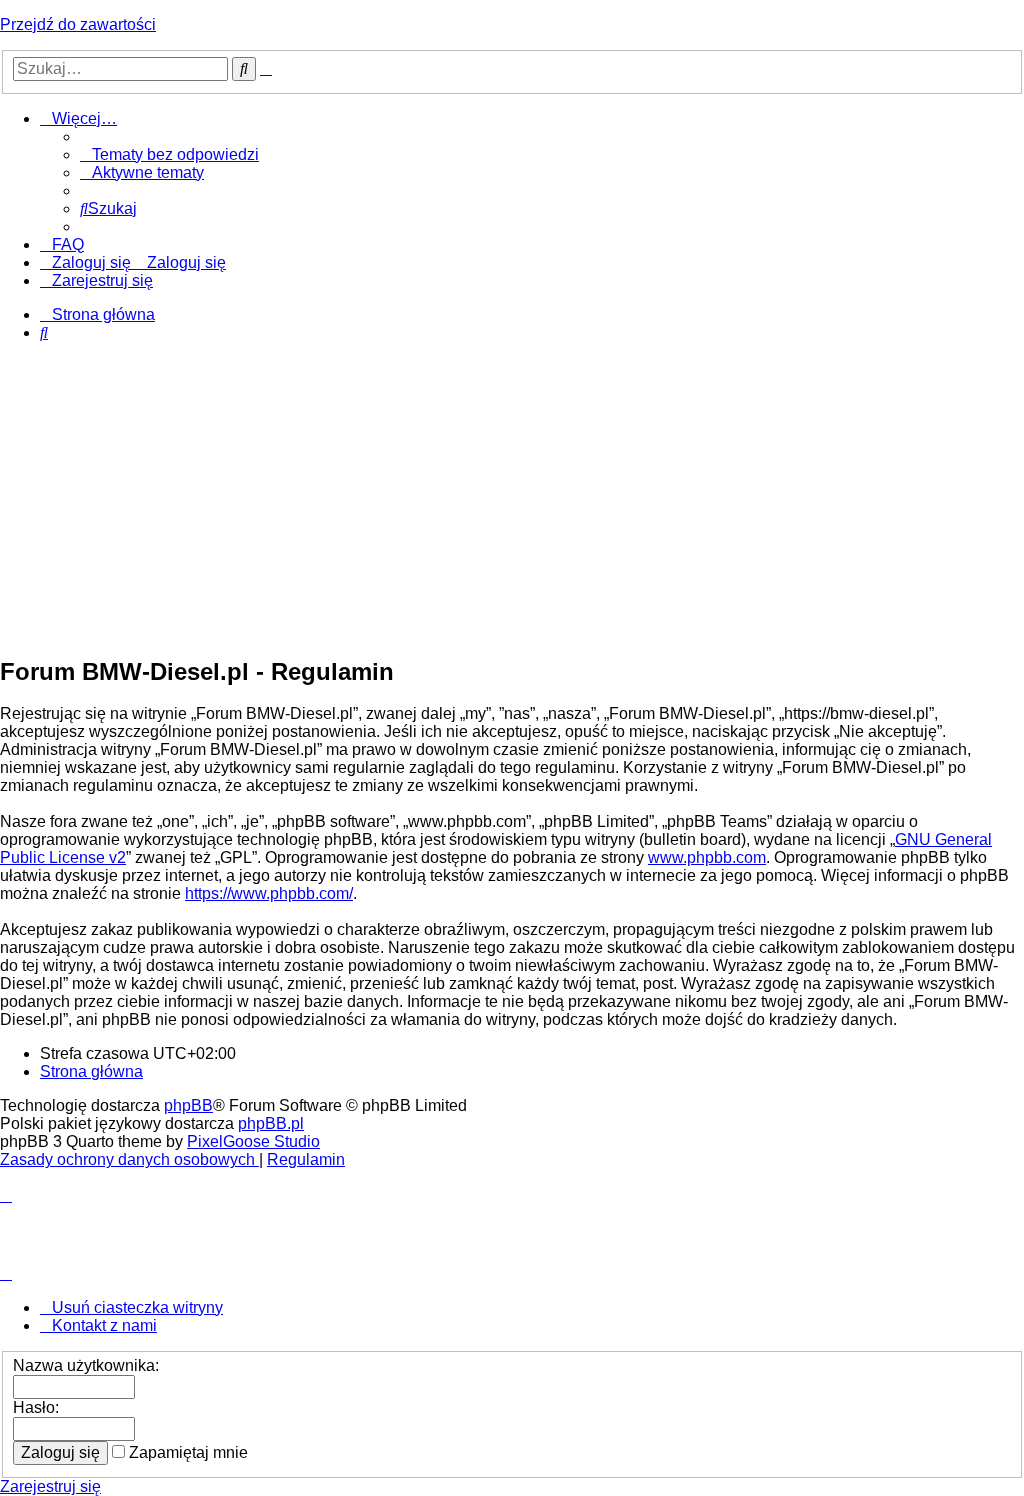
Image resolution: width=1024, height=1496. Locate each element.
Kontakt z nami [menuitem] (104, 1325)
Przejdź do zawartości (78, 24)
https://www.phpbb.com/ (269, 893)
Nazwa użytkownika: (86, 1365)
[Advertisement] (512, 498)
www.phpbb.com (707, 857)
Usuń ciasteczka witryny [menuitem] (137, 1307)
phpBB (188, 1105)
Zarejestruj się (50, 1486)
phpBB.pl (271, 1123)
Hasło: (36, 1407)
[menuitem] (169, 154)
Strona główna (91, 1071)
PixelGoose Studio (253, 1141)
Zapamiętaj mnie (186, 1452)
